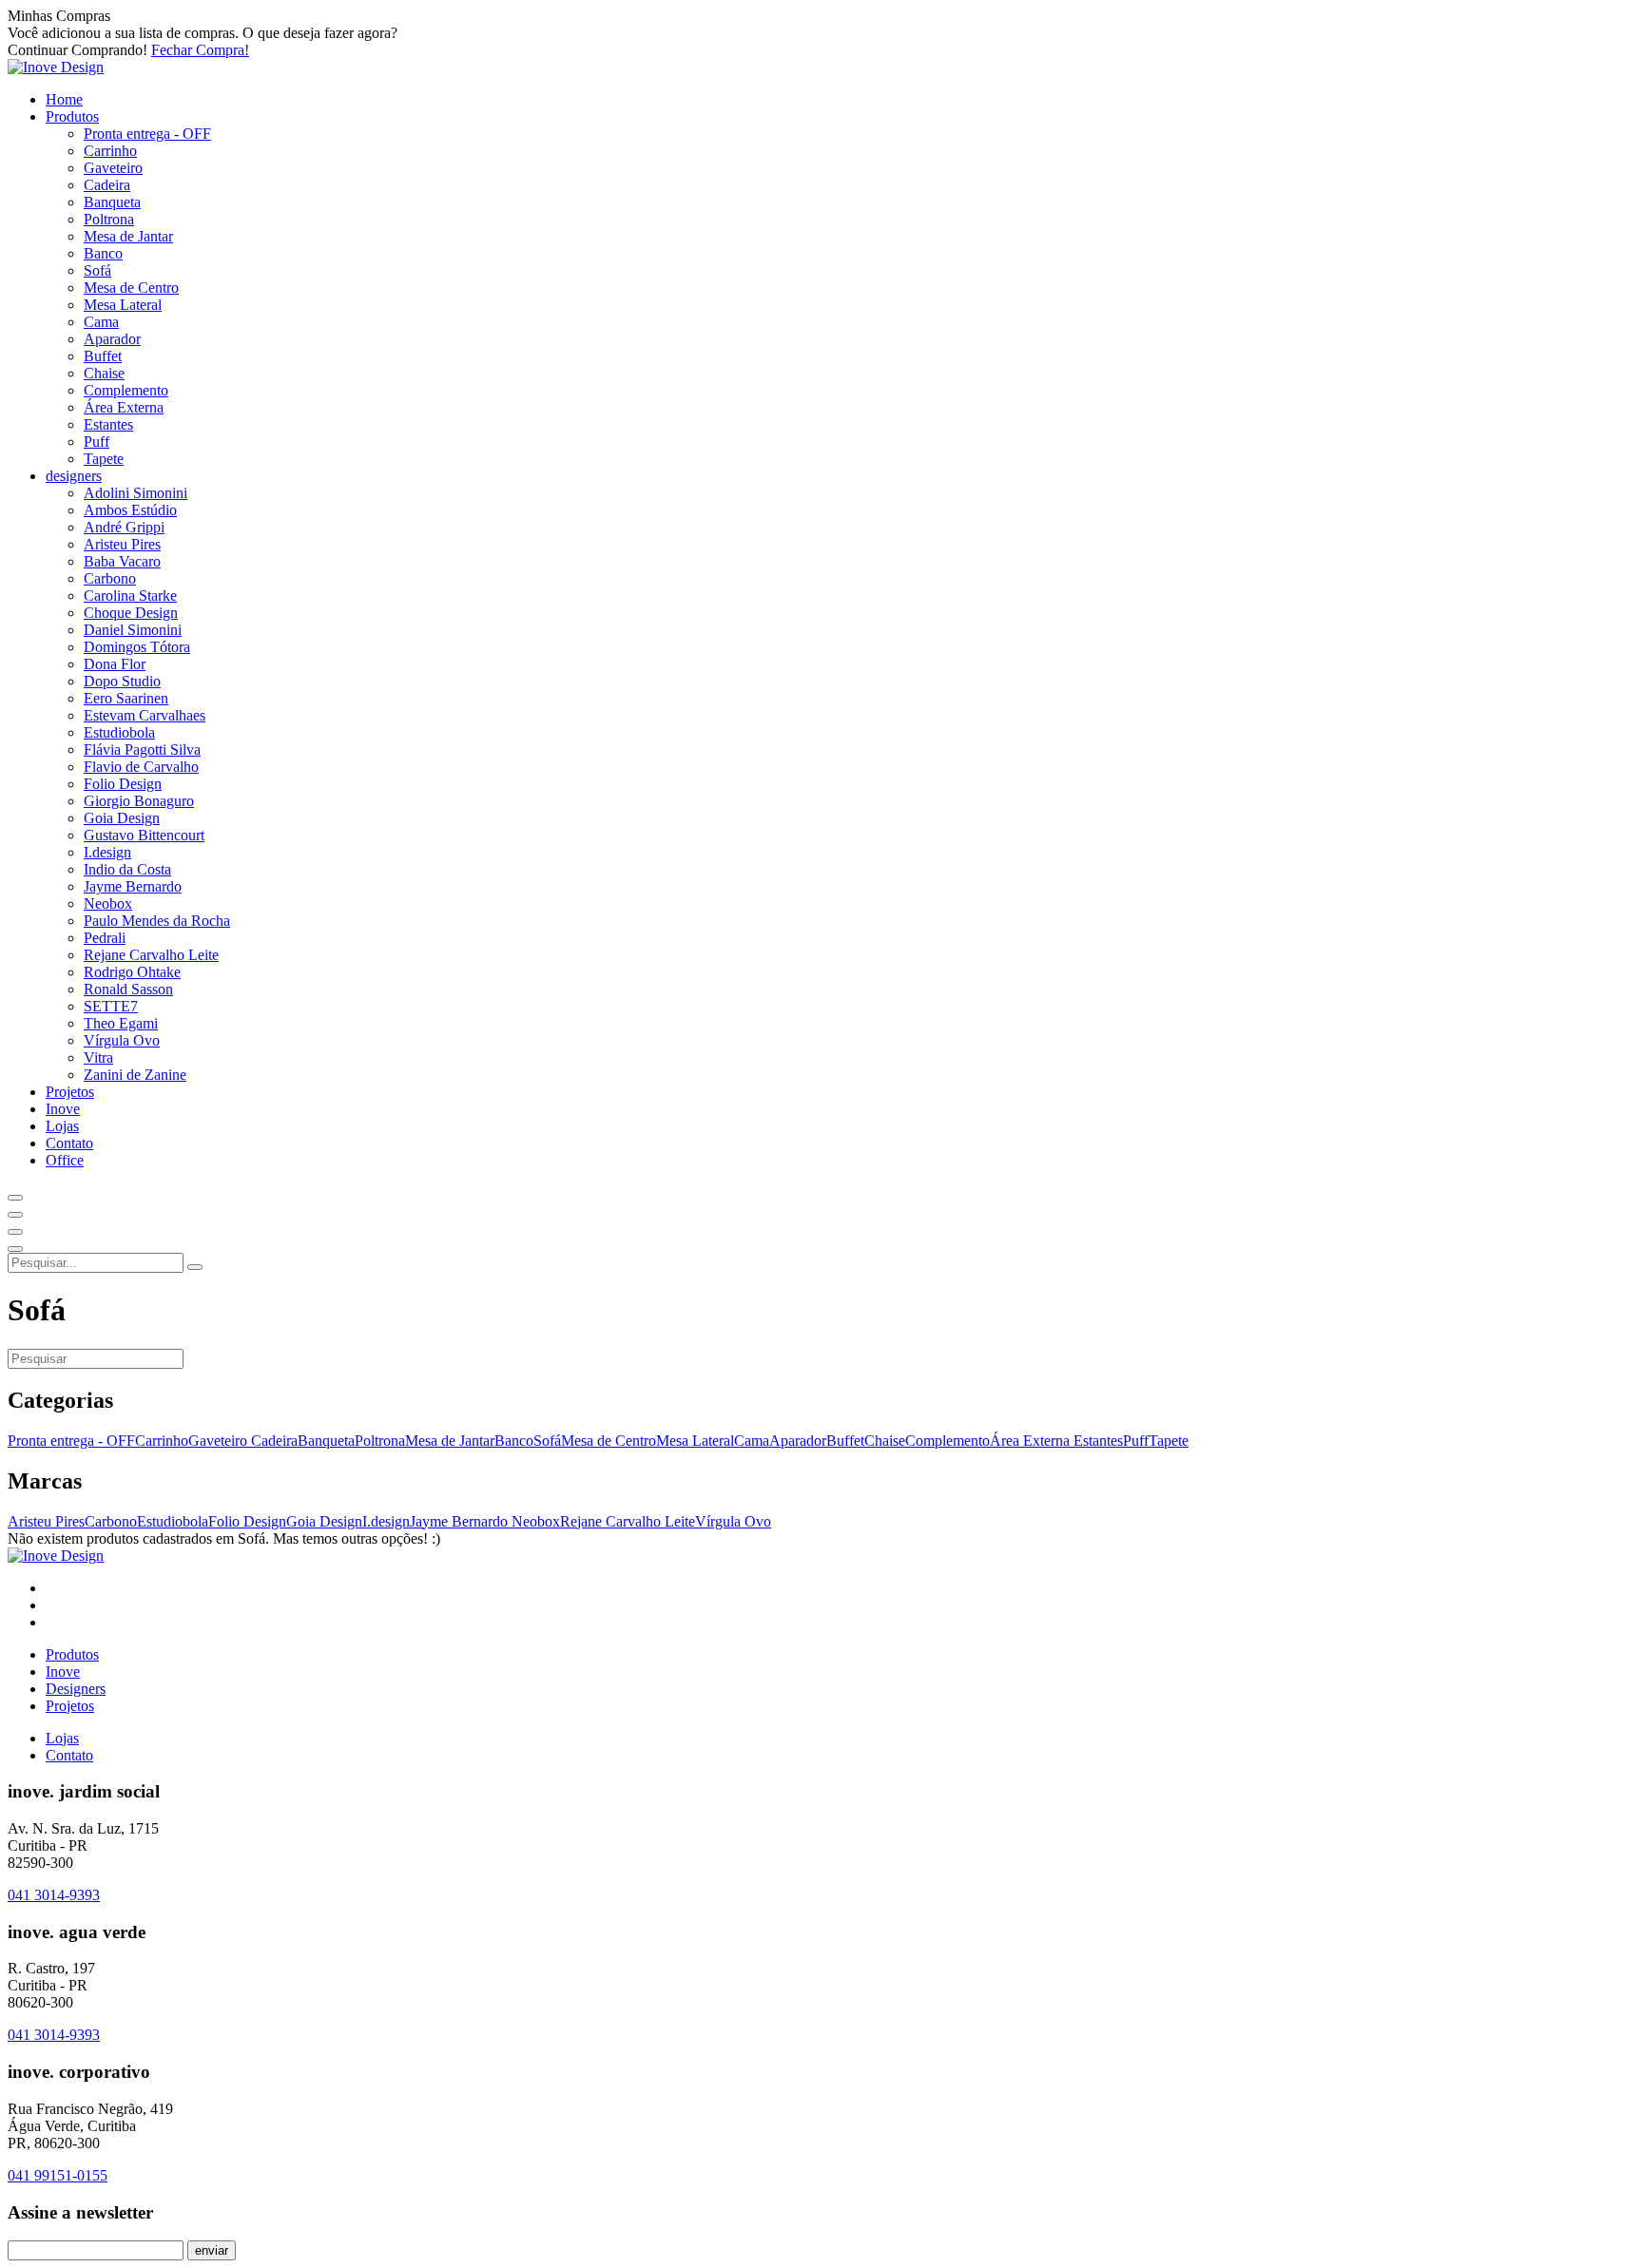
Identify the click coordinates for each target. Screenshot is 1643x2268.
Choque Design (131, 613)
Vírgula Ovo (122, 1040)
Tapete (104, 459)
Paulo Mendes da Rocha (157, 921)
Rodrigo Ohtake (132, 972)
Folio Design (123, 784)
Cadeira (107, 185)
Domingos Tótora (137, 647)
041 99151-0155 (58, 2175)
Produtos (72, 116)
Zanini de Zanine (135, 1075)
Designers (76, 1689)
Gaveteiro (113, 168)
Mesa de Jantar (128, 236)
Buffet (103, 356)
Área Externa (124, 407)
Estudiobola (119, 732)
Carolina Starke (130, 596)
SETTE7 (111, 1006)
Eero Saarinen (126, 698)
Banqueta (112, 202)
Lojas (62, 1126)
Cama (101, 322)
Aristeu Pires (122, 544)
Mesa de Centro (131, 288)
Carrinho (110, 151)
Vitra (98, 1057)
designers (74, 476)
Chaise (104, 373)
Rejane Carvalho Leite (151, 955)
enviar (212, 2250)
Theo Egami (121, 1023)
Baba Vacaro (122, 561)
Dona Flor (115, 664)
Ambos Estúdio (130, 510)
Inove (63, 1109)
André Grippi (124, 527)
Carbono (110, 578)
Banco (103, 253)
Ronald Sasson (128, 989)
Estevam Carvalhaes (145, 715)
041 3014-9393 (54, 1895)
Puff (97, 442)
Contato (69, 1143)
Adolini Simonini (135, 493)
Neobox (108, 903)
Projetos (70, 1092)
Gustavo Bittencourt (144, 835)
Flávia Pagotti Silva (142, 750)
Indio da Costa (127, 869)
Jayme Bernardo (133, 886)
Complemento (126, 390)
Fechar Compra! (200, 50)
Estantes (108, 424)
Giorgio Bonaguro (139, 801)
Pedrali (105, 938)
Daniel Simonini (133, 630)
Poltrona (109, 219)
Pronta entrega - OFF (147, 134)
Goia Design (122, 818)
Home (64, 99)
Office (65, 1160)
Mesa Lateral (123, 305)
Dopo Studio (122, 681)
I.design (107, 852)
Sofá (97, 270)
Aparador (112, 339)
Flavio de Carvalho (141, 767)
